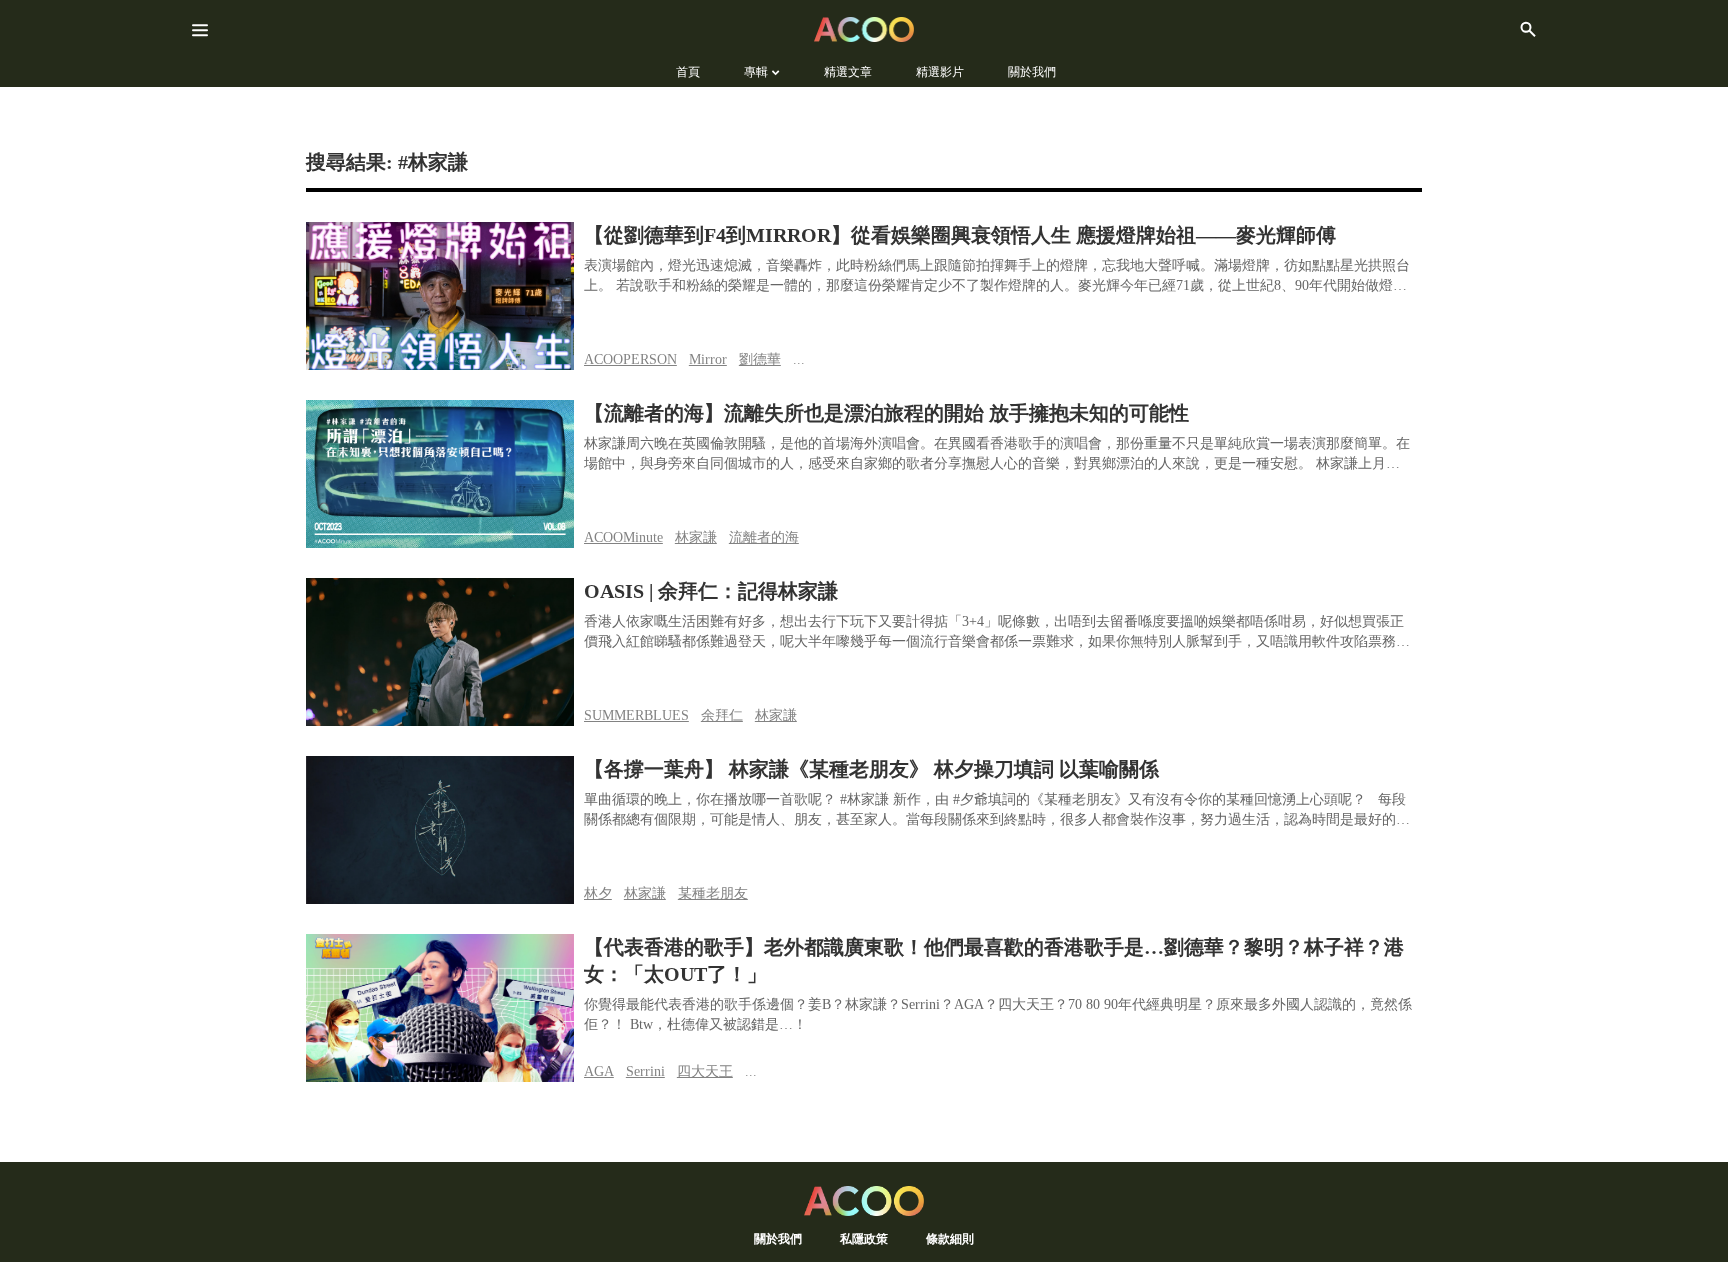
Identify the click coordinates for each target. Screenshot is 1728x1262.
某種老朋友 (713, 893)
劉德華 (760, 359)
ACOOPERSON (630, 359)
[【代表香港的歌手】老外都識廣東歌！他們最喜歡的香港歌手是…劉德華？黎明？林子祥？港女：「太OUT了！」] (440, 1008)
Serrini (645, 1071)
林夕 (598, 893)
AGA (599, 1071)
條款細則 (950, 1238)
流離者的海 (764, 537)
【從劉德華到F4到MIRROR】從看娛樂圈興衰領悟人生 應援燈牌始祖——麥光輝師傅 (960, 235)
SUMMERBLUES (636, 715)
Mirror (708, 359)
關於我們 (778, 1238)
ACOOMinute (623, 537)
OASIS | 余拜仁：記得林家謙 (711, 591)
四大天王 (705, 1071)
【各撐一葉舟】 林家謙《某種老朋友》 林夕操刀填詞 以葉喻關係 (871, 769)
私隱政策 (864, 1238)
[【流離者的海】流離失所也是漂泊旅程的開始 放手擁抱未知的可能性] (440, 474)
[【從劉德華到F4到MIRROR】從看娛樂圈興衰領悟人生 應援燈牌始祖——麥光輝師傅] (440, 296)
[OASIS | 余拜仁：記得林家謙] (440, 652)
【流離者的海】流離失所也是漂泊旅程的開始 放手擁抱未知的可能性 (886, 413)
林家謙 (696, 537)
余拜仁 (722, 715)
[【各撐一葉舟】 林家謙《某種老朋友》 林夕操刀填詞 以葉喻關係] (440, 830)
